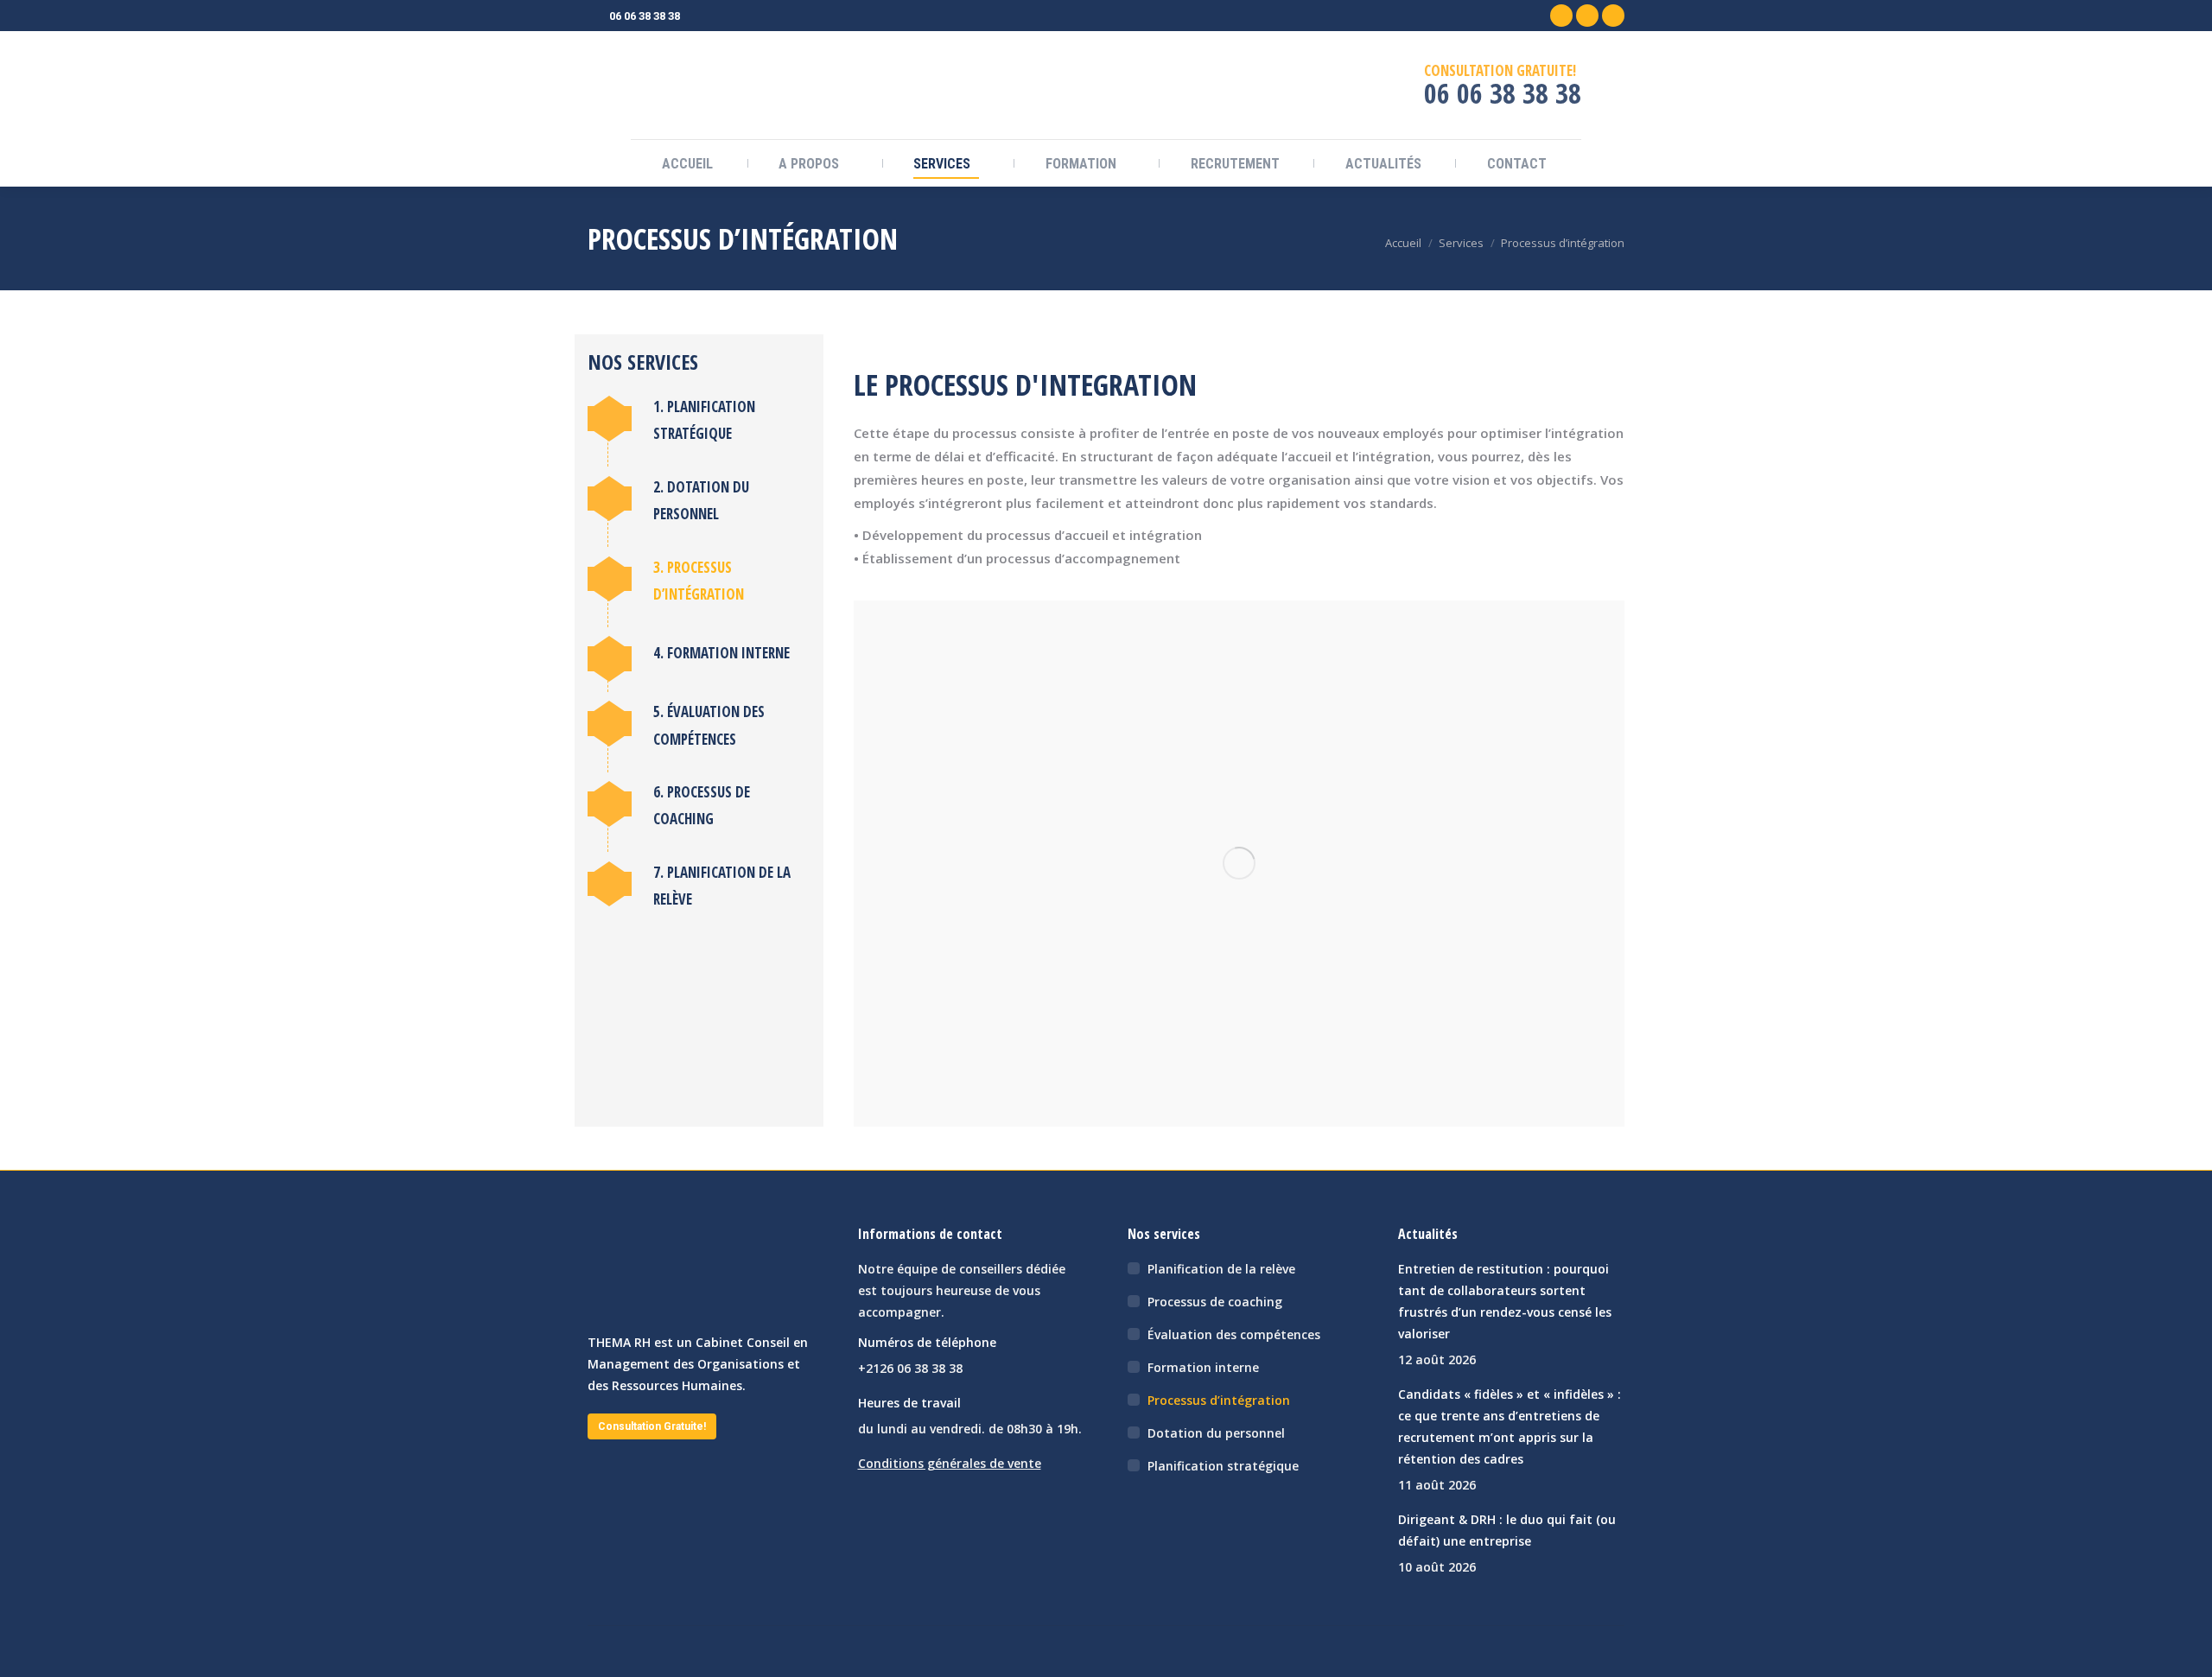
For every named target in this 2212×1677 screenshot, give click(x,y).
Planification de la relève (1221, 1269)
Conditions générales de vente (950, 1463)
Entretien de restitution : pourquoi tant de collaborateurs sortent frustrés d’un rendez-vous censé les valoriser (1505, 1301)
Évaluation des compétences (1234, 1334)
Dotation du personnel (1216, 1433)
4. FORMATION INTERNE (721, 653)
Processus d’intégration (1219, 1400)
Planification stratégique (1223, 1466)
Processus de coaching (1215, 1302)
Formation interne (1203, 1367)
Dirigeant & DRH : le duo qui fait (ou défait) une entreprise (1507, 1530)
